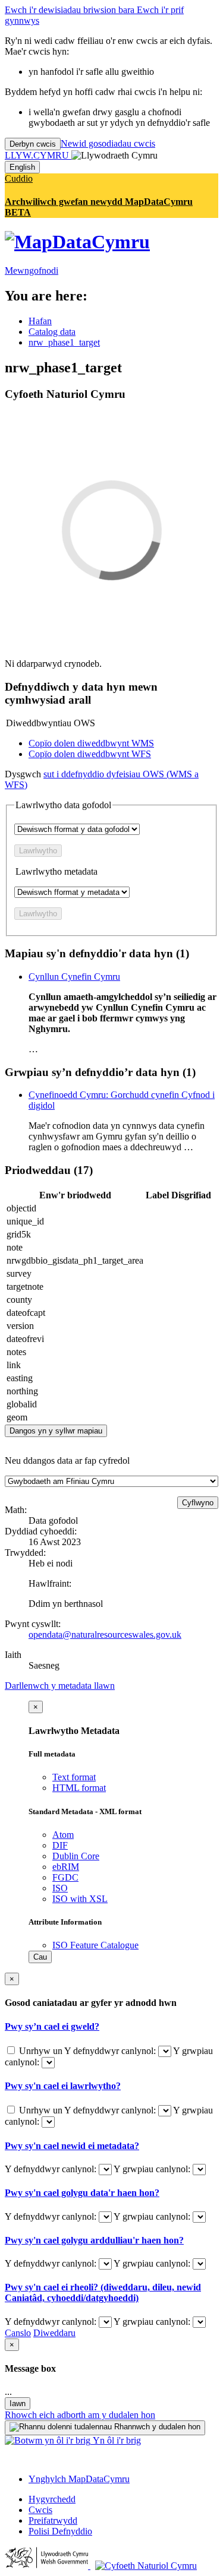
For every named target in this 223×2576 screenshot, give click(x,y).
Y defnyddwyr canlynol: (111, 2051)
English (22, 167)
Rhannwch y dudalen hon (156, 2427)
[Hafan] (77, 242)
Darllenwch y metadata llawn (60, 1686)
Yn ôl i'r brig (116, 2440)
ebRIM (66, 1867)
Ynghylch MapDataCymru (79, 2479)
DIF (60, 1845)
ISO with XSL (80, 1899)
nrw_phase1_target (64, 342)
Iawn (18, 2403)
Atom (63, 1835)
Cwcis (40, 2510)
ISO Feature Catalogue (95, 1945)
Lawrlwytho (38, 851)
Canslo (18, 2333)
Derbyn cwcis (33, 144)
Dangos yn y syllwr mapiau (56, 1431)
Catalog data (52, 332)
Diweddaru (54, 2333)
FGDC (65, 1877)
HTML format (79, 1788)
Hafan (40, 321)
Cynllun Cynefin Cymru (74, 977)
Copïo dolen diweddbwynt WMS (91, 743)
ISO (60, 1888)
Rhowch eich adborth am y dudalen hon (80, 2415)
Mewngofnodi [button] (32, 270)
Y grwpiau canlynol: (153, 2169)
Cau (40, 1957)
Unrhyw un (40, 2051)
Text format (74, 1777)
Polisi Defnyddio (60, 2531)
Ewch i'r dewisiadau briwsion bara (71, 10)
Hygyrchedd (52, 2499)
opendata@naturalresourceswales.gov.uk (105, 1634)
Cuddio (19, 178)
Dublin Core (76, 1856)
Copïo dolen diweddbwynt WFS (90, 754)
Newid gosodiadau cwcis (108, 143)
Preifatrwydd (53, 2520)
